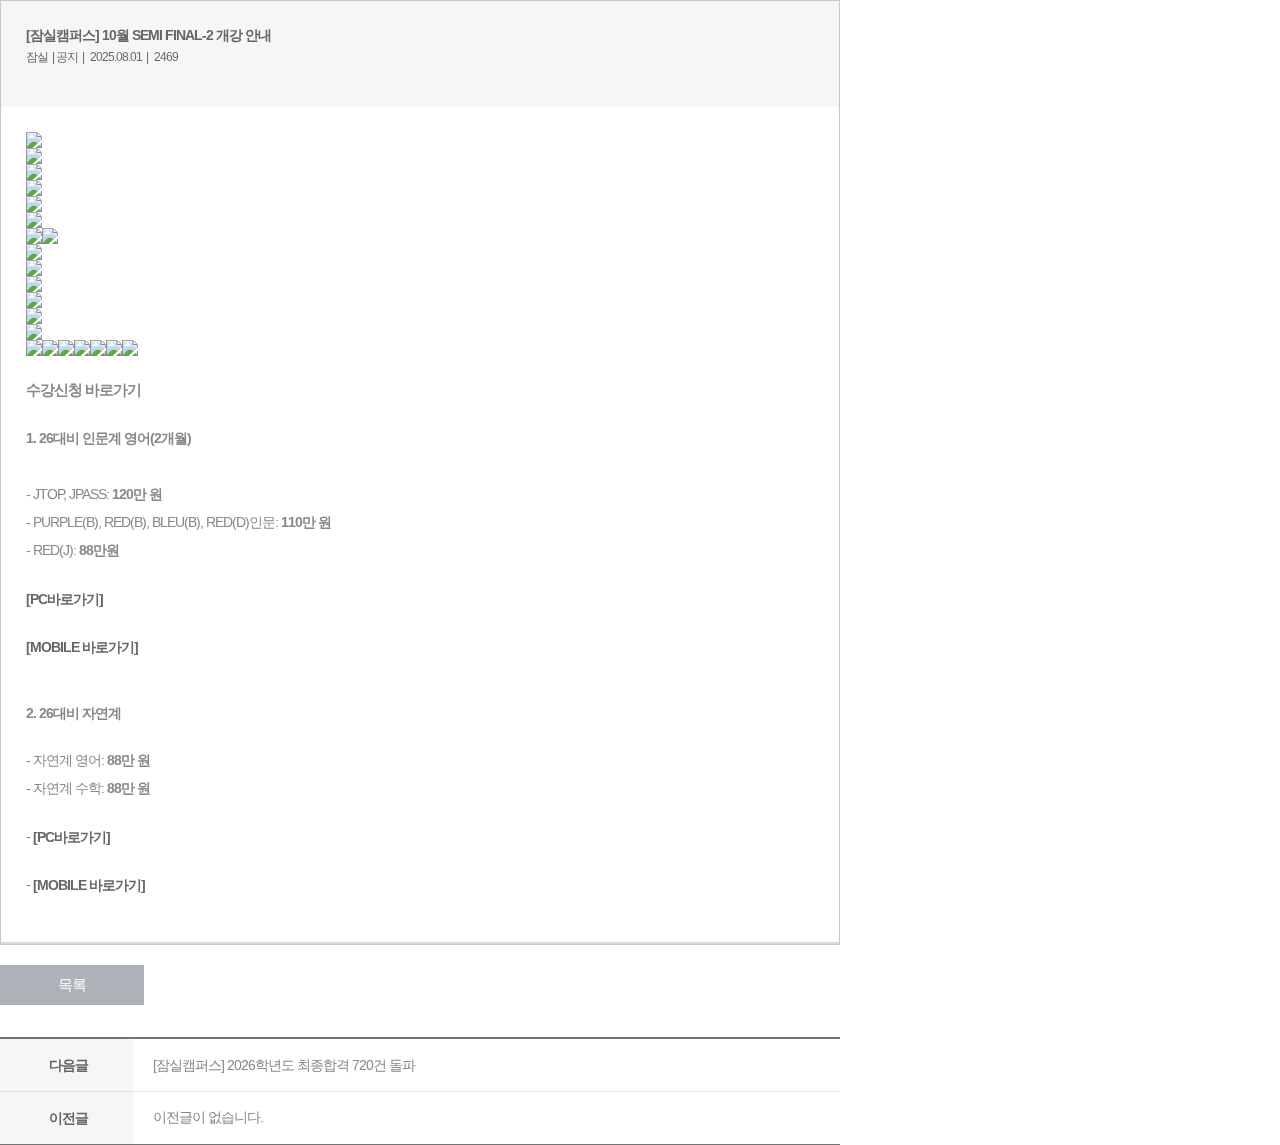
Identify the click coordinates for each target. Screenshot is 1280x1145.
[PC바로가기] (71, 836)
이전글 (68, 1118)
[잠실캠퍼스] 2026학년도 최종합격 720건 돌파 (284, 1065)
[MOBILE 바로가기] (89, 884)
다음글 (68, 1065)
